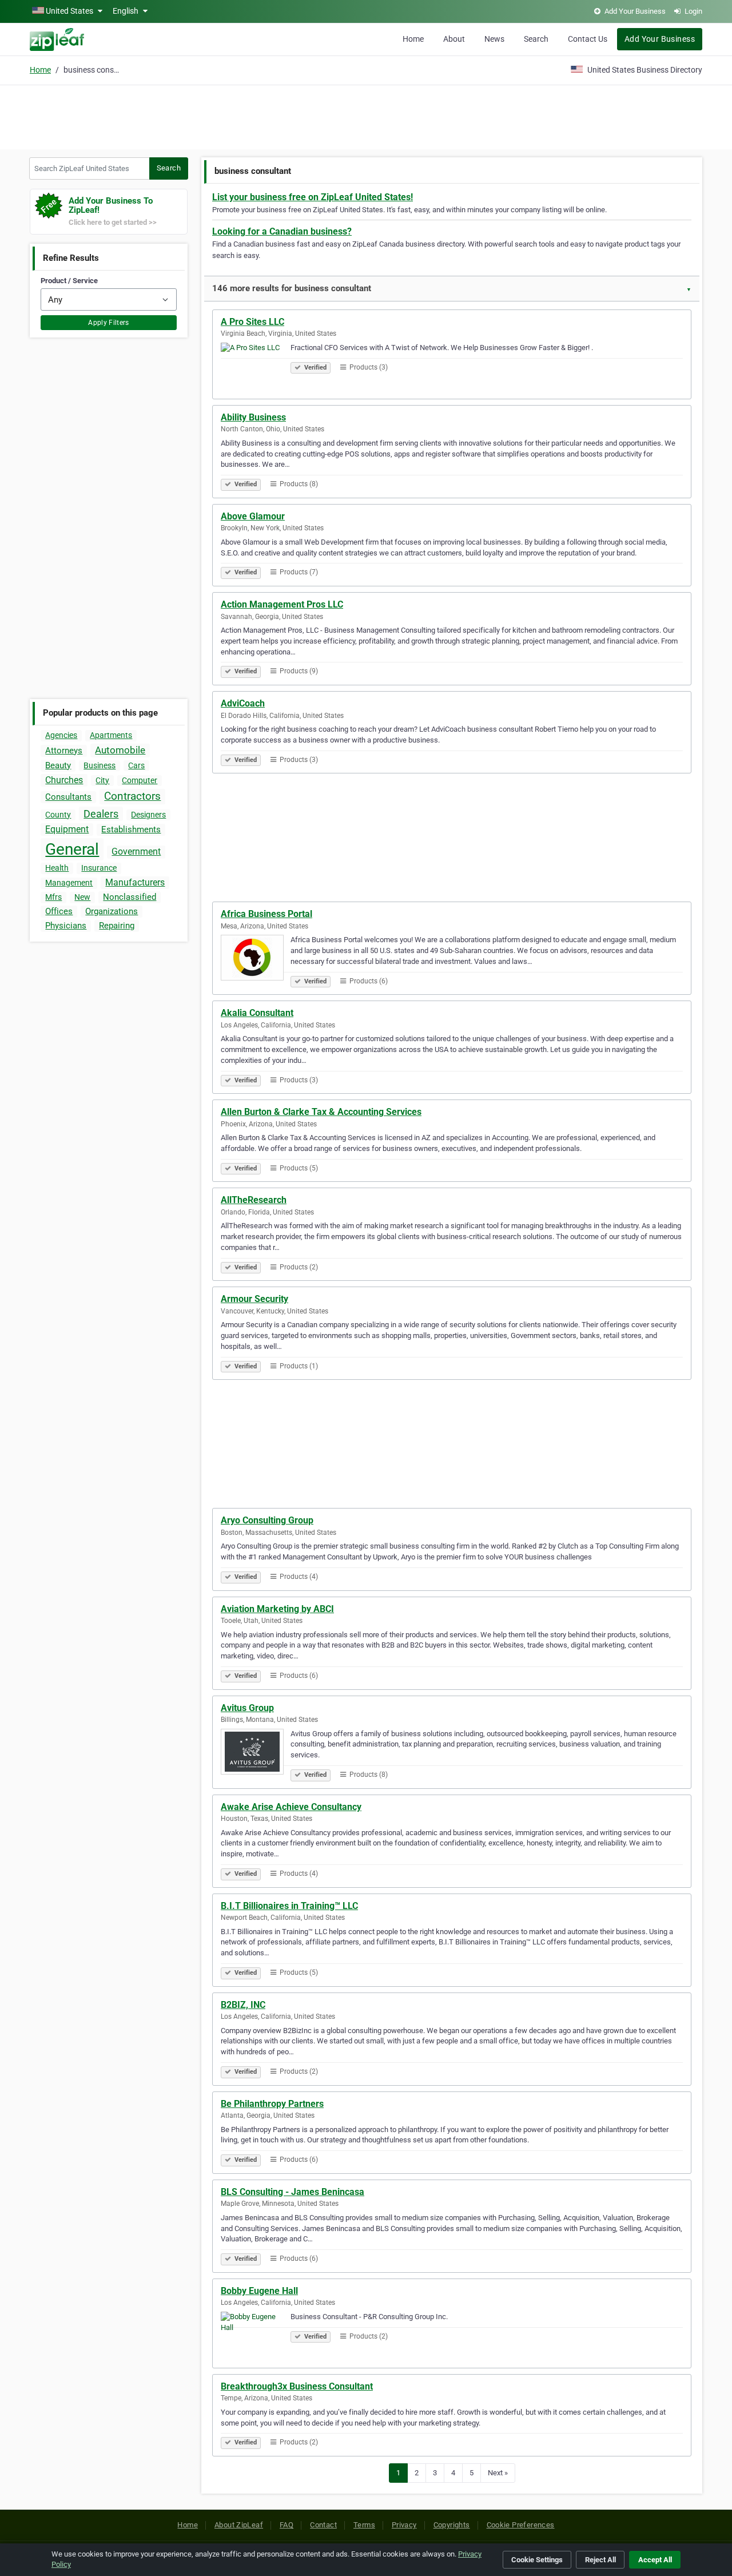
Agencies (61, 735)
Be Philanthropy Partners (272, 2104)
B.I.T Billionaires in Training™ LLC (289, 1906)
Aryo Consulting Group (267, 1520)
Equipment (67, 829)
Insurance (99, 868)
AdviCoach (243, 703)
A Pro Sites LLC (252, 322)
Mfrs (53, 897)
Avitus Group (247, 1708)
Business (100, 765)
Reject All (600, 2560)
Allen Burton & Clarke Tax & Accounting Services (321, 1112)
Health (57, 868)
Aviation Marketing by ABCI (277, 1609)
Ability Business (253, 417)
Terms (364, 2525)
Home (413, 39)
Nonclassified (130, 897)
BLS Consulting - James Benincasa (293, 2192)
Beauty (58, 765)
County (58, 815)
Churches (64, 780)
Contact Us (588, 39)
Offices (59, 911)
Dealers (101, 814)
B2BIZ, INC (243, 2005)
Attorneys (64, 751)
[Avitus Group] (256, 1753)
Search (536, 39)
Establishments (131, 829)
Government (136, 852)
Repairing (117, 926)
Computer (140, 780)
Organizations (112, 911)
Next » (498, 2473)
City (102, 780)
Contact (323, 2525)
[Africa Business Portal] (256, 959)
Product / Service (69, 281)
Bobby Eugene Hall (259, 2291)
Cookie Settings (537, 2560)
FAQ (287, 2525)
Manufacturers (135, 882)
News (494, 39)
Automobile (120, 750)
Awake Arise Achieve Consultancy (291, 1807)
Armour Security (254, 1299)
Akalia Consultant (257, 1013)
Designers (148, 815)
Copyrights (452, 2525)
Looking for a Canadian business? (282, 231)
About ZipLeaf (239, 2525)
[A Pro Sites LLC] (256, 367)
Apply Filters (109, 323)
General (72, 849)
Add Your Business (660, 39)
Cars (136, 765)
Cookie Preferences (521, 2525)
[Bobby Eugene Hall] (256, 2336)
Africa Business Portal (266, 914)
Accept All (655, 2560)
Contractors (132, 796)
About (454, 39)
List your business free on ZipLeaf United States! (313, 197)
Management (69, 883)
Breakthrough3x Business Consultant (297, 2386)
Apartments (111, 735)
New (82, 897)
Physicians (66, 926)
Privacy (404, 2525)
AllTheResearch (254, 1200)
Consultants (68, 797)
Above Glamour (253, 516)
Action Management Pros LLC (282, 604)
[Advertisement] (366, 116)
